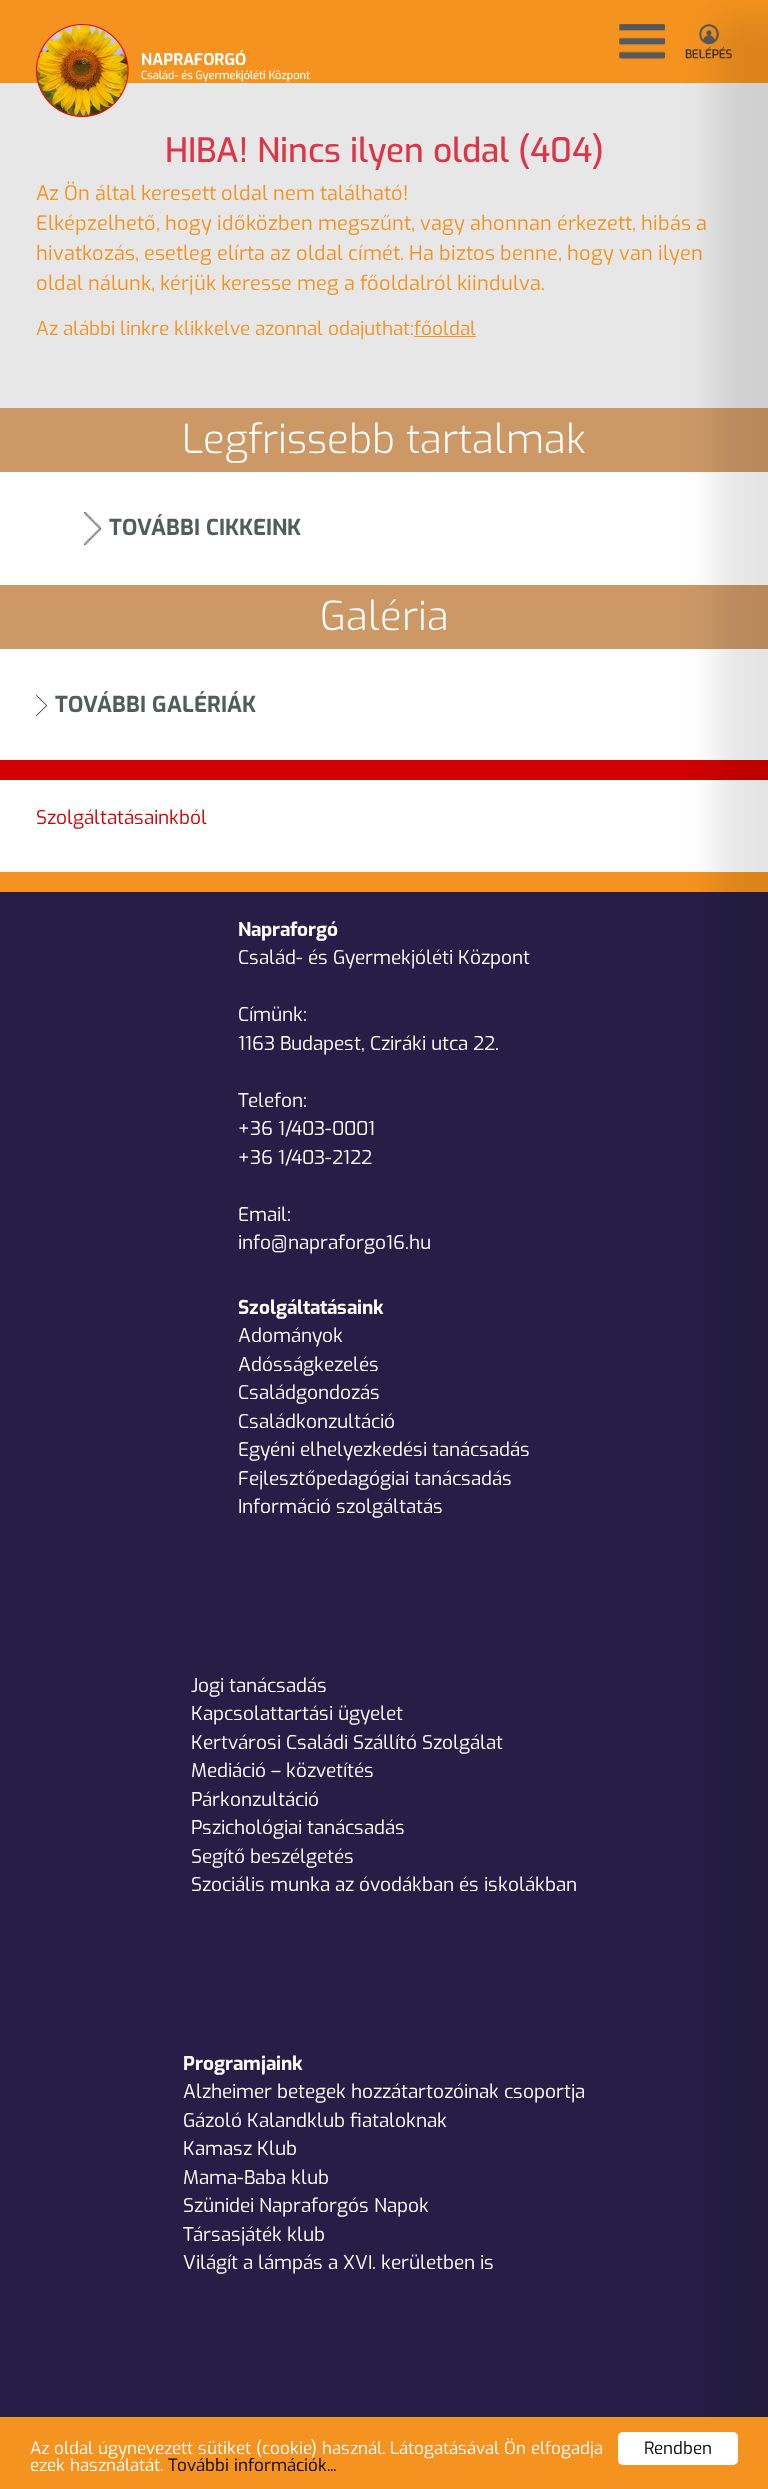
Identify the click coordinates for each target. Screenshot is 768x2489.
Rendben (678, 2448)
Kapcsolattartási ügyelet (297, 1713)
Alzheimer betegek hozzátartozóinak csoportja (384, 2091)
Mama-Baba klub (256, 2177)
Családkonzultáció (316, 1421)
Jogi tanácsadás (259, 1685)
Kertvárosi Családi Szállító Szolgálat (347, 1742)
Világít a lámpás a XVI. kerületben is (338, 2262)
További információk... (252, 2465)
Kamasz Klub (240, 2148)
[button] (642, 41)
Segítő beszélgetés (272, 1856)
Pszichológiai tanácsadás (298, 1827)
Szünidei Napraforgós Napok (306, 2205)
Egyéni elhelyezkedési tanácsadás (384, 1449)
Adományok (290, 1335)
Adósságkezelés (308, 1364)
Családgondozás (309, 1392)
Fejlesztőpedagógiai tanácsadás (375, 1478)
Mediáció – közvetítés (282, 1770)
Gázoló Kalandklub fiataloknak (315, 2120)
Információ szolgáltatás (340, 1506)
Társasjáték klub (254, 2234)
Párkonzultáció (255, 1799)
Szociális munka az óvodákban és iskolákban (384, 1884)
